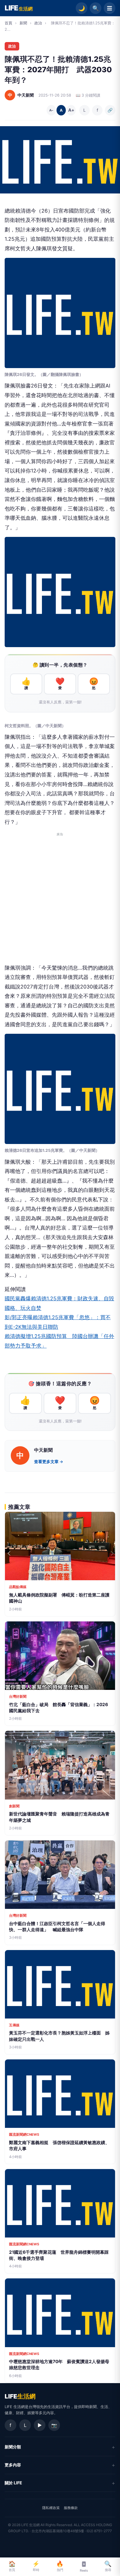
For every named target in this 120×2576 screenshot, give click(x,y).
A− (51, 110)
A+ (71, 110)
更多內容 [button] (13, 2465)
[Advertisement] (60, 901)
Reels (84, 2570)
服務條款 (71, 2508)
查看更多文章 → (49, 1462)
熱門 (60, 2566)
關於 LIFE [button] (13, 2483)
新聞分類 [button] (13, 2447)
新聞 (23, 23)
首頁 (8, 23)
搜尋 (108, 2566)
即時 (36, 2566)
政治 (38, 23)
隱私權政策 (51, 2508)
